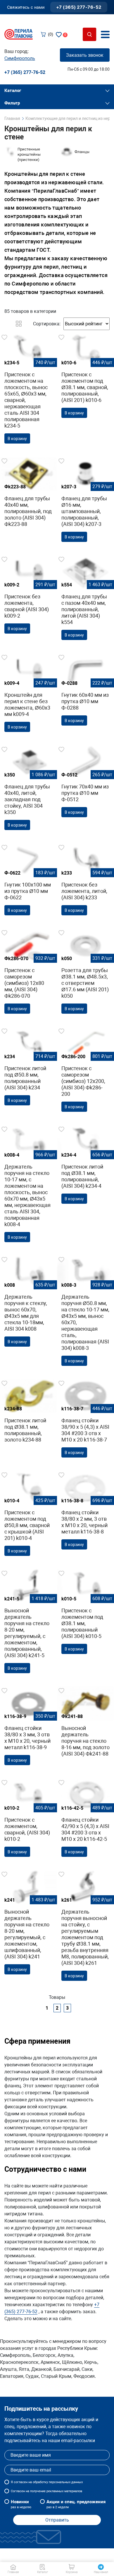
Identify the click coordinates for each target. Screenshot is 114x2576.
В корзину (17, 439)
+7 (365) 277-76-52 (79, 7)
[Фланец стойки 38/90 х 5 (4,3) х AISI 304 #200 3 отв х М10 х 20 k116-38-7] (85, 1420)
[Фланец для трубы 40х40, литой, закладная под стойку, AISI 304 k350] (28, 790)
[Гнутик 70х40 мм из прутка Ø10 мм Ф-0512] (85, 783)
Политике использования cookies (56, 2555)
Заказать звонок (85, 55)
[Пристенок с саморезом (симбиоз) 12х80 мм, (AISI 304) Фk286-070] (28, 973)
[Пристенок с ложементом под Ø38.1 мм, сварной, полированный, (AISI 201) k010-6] (85, 378)
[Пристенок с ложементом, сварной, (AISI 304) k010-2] (28, 1820)
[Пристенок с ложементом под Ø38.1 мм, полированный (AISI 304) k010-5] (85, 1614)
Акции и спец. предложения (76, 2504)
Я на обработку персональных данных (47, 2482)
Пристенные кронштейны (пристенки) (29, 154)
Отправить (57, 2520)
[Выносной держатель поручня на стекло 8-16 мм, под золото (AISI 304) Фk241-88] (85, 1724)
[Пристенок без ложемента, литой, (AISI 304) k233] (85, 881)
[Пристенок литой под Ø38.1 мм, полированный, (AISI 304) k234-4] (85, 1166)
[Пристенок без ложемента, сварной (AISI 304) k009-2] (28, 596)
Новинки (21, 2504)
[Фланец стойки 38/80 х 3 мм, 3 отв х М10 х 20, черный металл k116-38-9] (28, 1728)
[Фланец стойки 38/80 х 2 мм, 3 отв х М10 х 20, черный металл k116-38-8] (85, 1512)
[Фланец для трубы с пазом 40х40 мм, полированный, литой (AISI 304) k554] (85, 600)
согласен (21, 2482)
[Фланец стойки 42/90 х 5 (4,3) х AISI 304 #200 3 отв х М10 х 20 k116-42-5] (85, 1820)
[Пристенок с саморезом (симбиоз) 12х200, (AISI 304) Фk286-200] (85, 1071)
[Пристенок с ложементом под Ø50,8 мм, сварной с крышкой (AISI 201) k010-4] (28, 1515)
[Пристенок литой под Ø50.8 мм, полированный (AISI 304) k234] (28, 1068)
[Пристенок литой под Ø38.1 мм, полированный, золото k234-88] (28, 1413)
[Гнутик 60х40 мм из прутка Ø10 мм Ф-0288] (85, 691)
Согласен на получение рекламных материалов (46, 2491)
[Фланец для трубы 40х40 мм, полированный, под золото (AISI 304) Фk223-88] (28, 494)
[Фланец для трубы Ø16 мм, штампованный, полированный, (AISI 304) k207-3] (85, 501)
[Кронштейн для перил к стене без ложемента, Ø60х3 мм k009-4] (28, 695)
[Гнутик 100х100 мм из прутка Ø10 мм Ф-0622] (28, 881)
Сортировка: (47, 324)
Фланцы (82, 152)
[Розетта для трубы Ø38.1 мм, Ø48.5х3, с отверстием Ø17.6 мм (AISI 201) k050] (85, 973)
